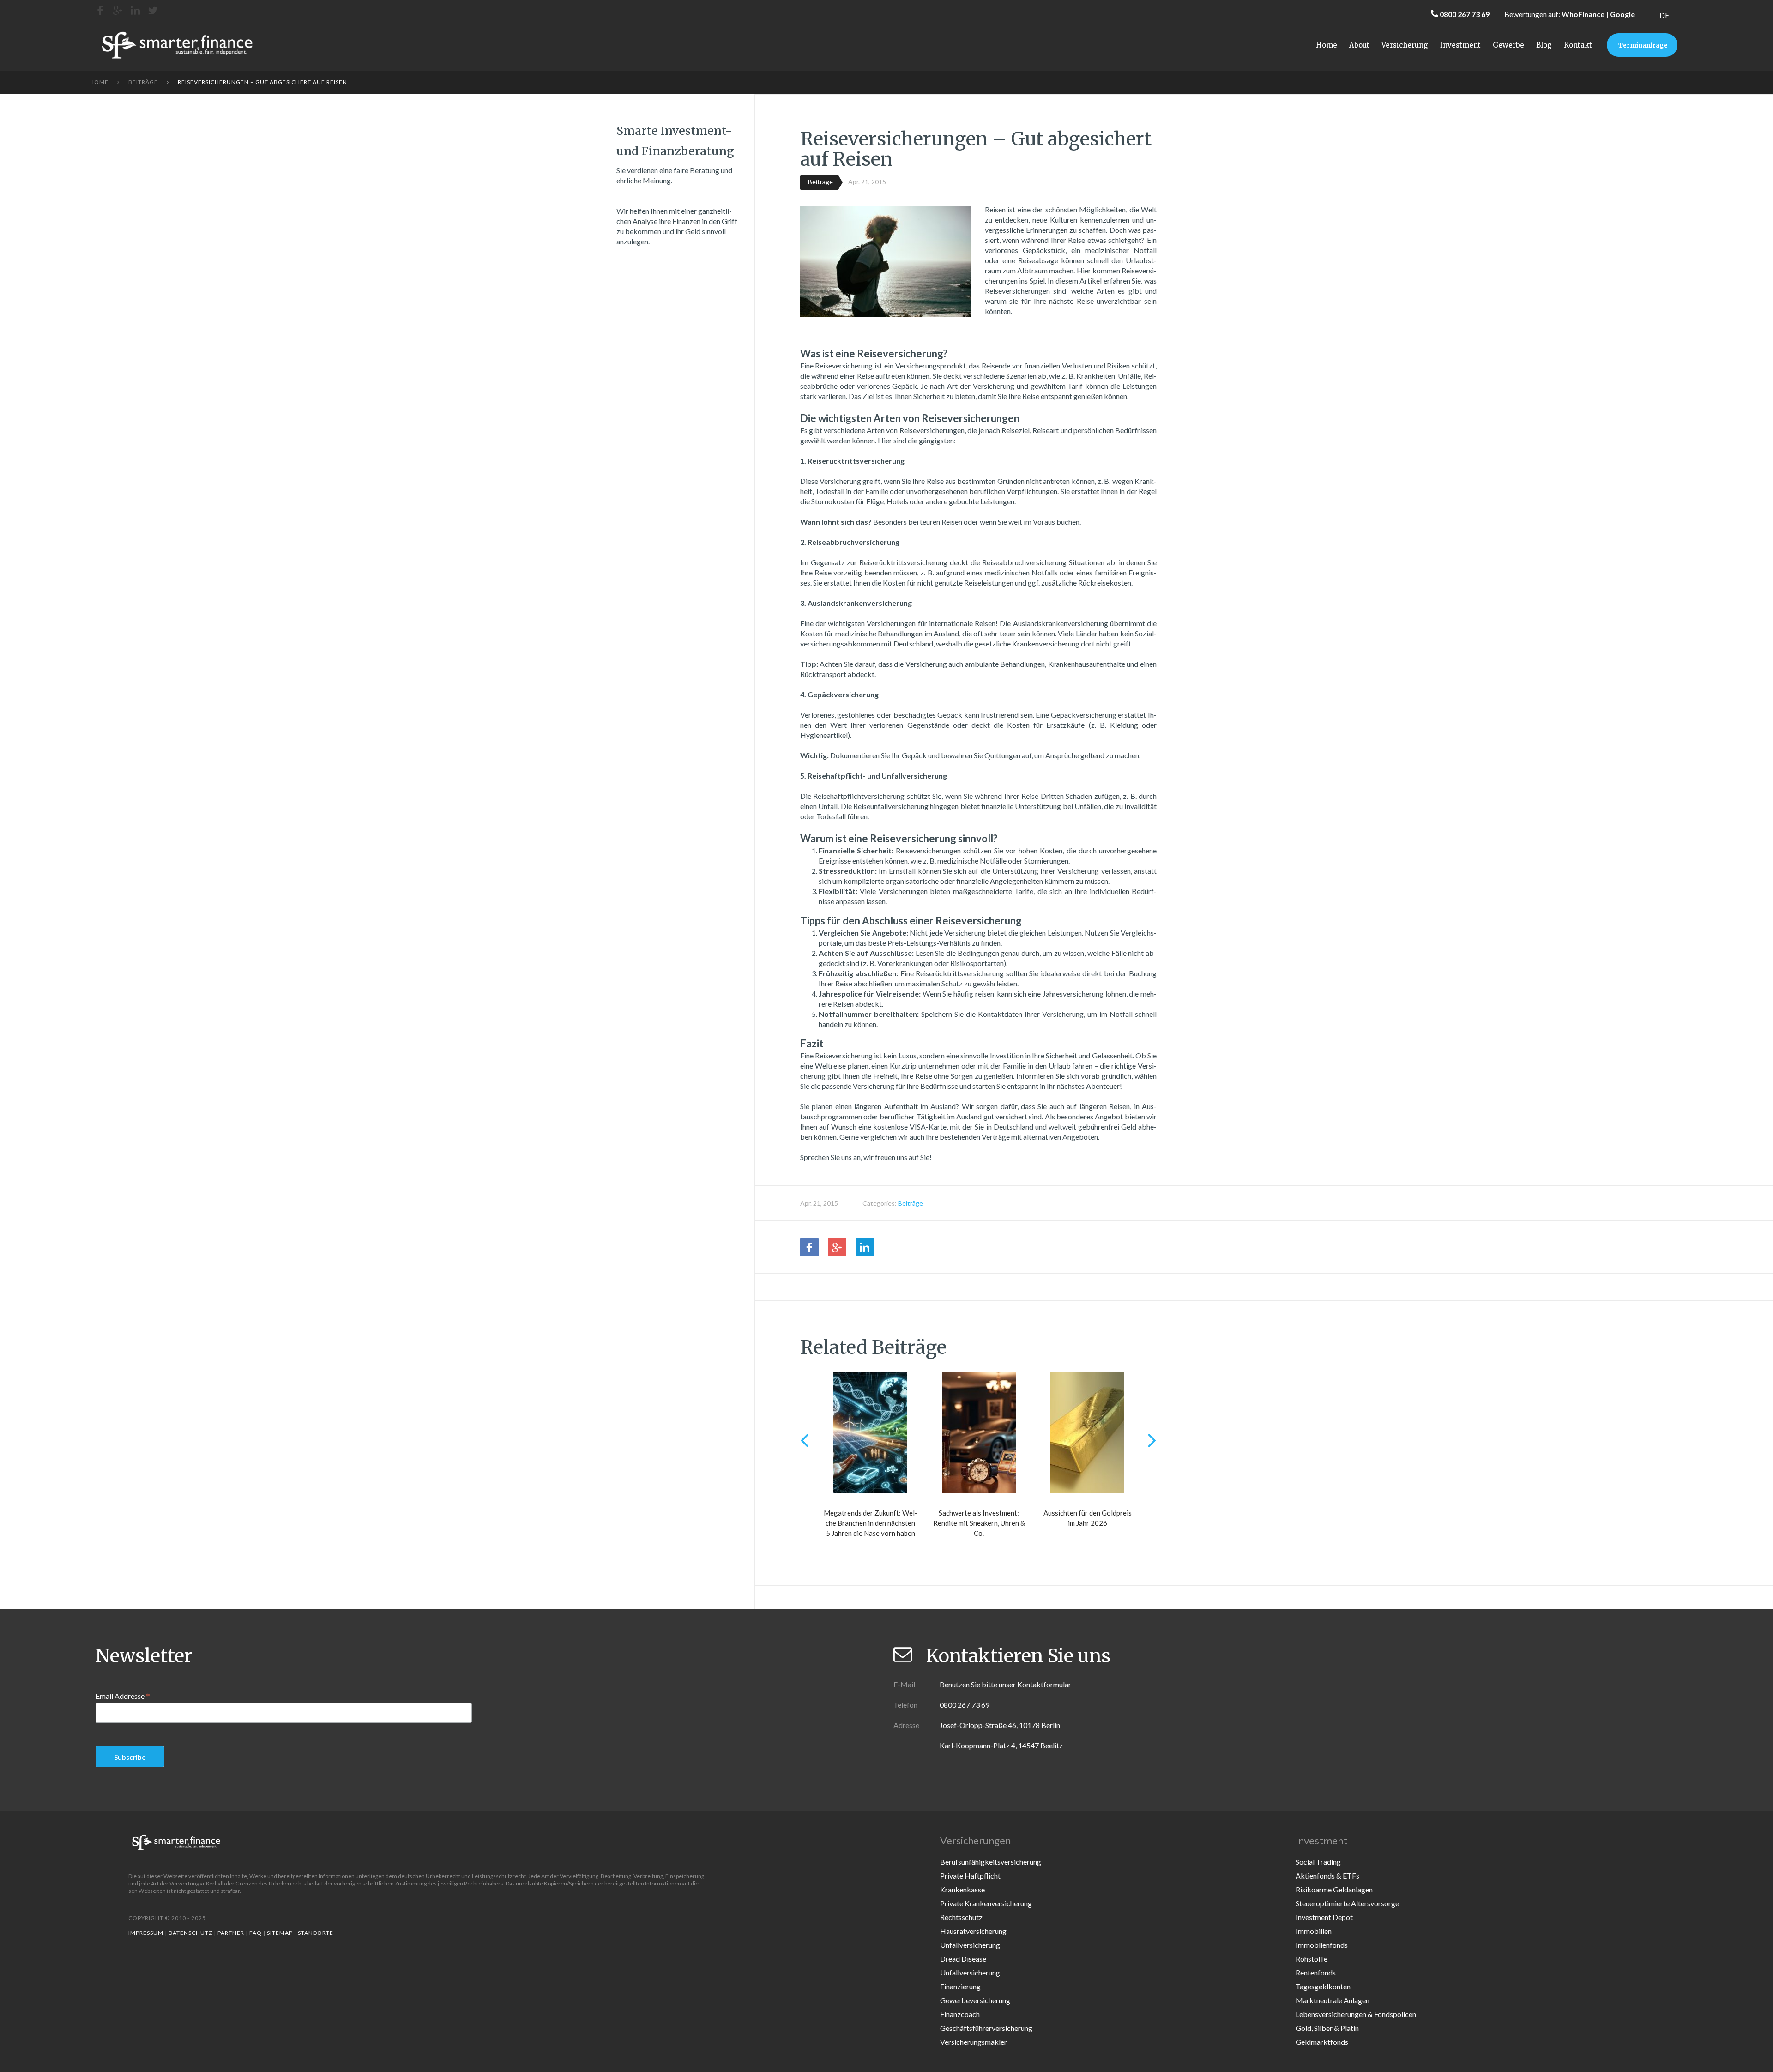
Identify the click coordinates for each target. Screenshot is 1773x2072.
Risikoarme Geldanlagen (1334, 1889)
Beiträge (143, 82)
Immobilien (1314, 1931)
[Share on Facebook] (809, 1247)
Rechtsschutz (961, 1917)
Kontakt (1578, 45)
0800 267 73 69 (1465, 14)
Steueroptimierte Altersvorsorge (1347, 1903)
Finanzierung (960, 1986)
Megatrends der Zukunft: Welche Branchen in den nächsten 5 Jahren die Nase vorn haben (871, 1523)
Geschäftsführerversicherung (986, 2028)
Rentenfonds (1316, 1972)
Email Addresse (123, 1696)
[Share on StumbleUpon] (893, 1247)
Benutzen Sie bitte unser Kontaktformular (1005, 1684)
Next (1152, 1440)
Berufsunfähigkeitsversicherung (991, 1862)
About (1359, 45)
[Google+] (118, 10)
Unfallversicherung (970, 1945)
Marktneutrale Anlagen (1333, 2000)
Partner (231, 1933)
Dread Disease (963, 1959)
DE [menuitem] (1664, 15)
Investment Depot (1324, 1917)
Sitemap (280, 1933)
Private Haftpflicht (970, 1876)
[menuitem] (1664, 15)
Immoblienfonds (1322, 1945)
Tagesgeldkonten (1323, 1986)
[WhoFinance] (153, 10)
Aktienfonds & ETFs (1327, 1876)
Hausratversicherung (973, 1931)
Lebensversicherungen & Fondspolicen (1356, 2014)
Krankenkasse (962, 1889)
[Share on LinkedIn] (865, 1247)
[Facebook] (100, 10)
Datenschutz (190, 1933)
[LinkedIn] (135, 10)
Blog (1544, 45)
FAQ (256, 1933)
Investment (1460, 45)
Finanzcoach (960, 2014)
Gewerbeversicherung (975, 2000)
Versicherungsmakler (974, 2042)
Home (1327, 45)
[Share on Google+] (837, 1247)
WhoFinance (1583, 14)
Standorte (316, 1933)
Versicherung (1405, 45)
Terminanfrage (1643, 45)
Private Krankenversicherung (986, 1903)
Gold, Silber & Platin (1327, 2028)
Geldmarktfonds (1322, 2042)
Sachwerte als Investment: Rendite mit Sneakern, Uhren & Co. (979, 1523)
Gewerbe (1508, 45)
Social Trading (1318, 1862)
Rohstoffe (1312, 1959)
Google (1622, 14)
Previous (805, 1440)
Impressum (146, 1933)
